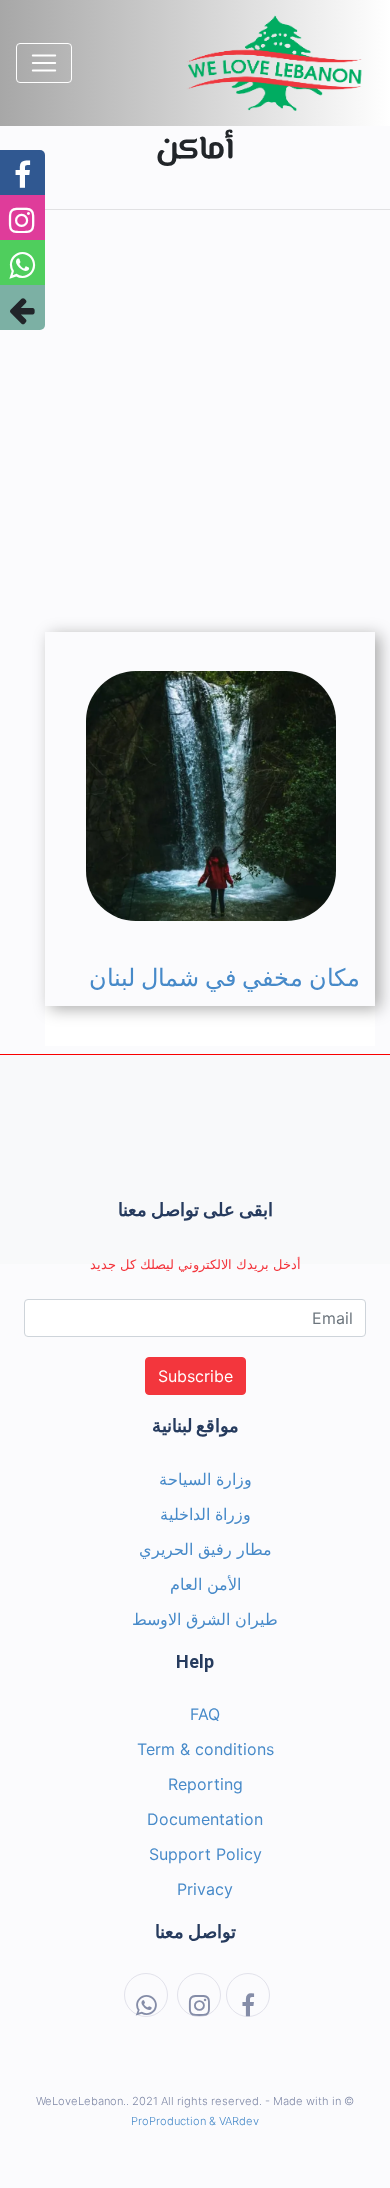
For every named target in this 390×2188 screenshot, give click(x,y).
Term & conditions (205, 1749)
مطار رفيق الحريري (205, 1549)
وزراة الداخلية (205, 1514)
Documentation (205, 1819)
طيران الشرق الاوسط (205, 1619)
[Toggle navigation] (44, 63)
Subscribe (195, 1376)
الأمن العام (205, 1584)
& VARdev (234, 2121)
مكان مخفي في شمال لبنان (224, 978)
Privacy (205, 1889)
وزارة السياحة (205, 1479)
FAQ (205, 1714)
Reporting (205, 1784)
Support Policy (205, 1854)
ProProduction (168, 2121)
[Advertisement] (195, 421)
